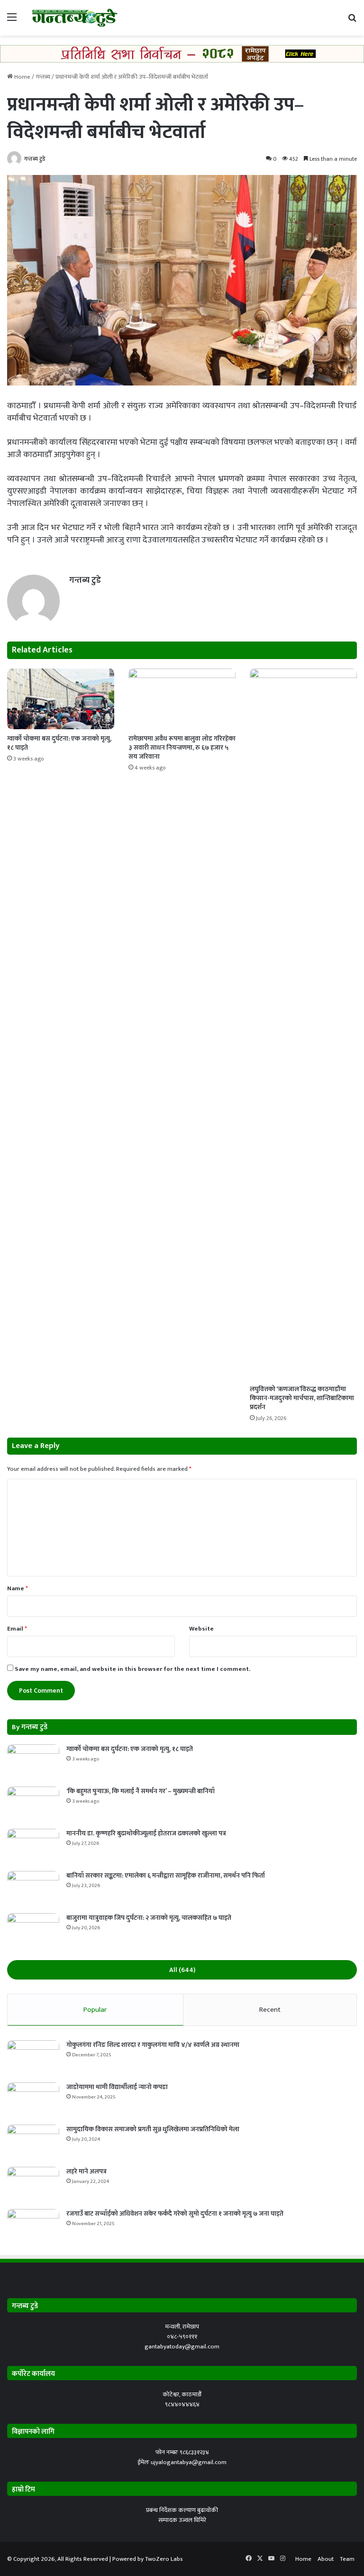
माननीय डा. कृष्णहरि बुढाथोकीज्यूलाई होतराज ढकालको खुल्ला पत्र (146, 1833)
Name (18, 1588)
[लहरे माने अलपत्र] (33, 2185)
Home (22, 77)
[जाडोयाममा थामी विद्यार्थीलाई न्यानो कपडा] (33, 2100)
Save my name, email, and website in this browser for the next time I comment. (132, 1669)
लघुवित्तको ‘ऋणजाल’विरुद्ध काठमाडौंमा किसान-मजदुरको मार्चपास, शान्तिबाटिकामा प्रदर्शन (302, 1398)
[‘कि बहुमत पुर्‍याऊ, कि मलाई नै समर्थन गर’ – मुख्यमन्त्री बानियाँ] (33, 1804)
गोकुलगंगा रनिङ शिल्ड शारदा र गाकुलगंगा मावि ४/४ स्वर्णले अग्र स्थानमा (153, 2045)
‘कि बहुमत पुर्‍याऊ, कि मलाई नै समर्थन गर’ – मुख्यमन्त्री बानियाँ (141, 1791)
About (326, 2559)
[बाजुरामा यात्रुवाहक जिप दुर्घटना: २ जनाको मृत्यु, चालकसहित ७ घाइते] (33, 1931)
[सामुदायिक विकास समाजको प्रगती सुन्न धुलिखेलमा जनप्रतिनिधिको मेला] (33, 2142)
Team (347, 2559)
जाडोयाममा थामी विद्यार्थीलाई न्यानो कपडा (117, 2087)
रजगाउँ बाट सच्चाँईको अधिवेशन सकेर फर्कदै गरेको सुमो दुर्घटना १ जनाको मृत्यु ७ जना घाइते (175, 2214)
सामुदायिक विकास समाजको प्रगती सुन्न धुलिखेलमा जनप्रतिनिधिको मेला (153, 2129)
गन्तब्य (43, 77)
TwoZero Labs (164, 2559)
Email (17, 1629)
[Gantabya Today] (74, 18)
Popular (95, 2010)
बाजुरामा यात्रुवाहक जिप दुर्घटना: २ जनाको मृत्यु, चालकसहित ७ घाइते (149, 1918)
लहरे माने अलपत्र (86, 2171)
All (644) (182, 1970)
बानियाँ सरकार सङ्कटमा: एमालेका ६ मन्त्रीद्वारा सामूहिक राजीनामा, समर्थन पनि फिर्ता (166, 1875)
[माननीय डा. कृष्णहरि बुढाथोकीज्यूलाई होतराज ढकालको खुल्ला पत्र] (33, 1847)
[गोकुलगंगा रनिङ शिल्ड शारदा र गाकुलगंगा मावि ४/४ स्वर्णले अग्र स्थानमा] (33, 2058)
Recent (270, 2010)
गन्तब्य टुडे (35, 159)
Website (201, 1629)
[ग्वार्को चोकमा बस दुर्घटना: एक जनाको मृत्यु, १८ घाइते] (61, 699)
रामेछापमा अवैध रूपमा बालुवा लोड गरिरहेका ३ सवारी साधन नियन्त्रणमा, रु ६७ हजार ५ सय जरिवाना (182, 747)
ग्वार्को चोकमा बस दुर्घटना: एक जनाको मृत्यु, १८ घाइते (59, 743)
